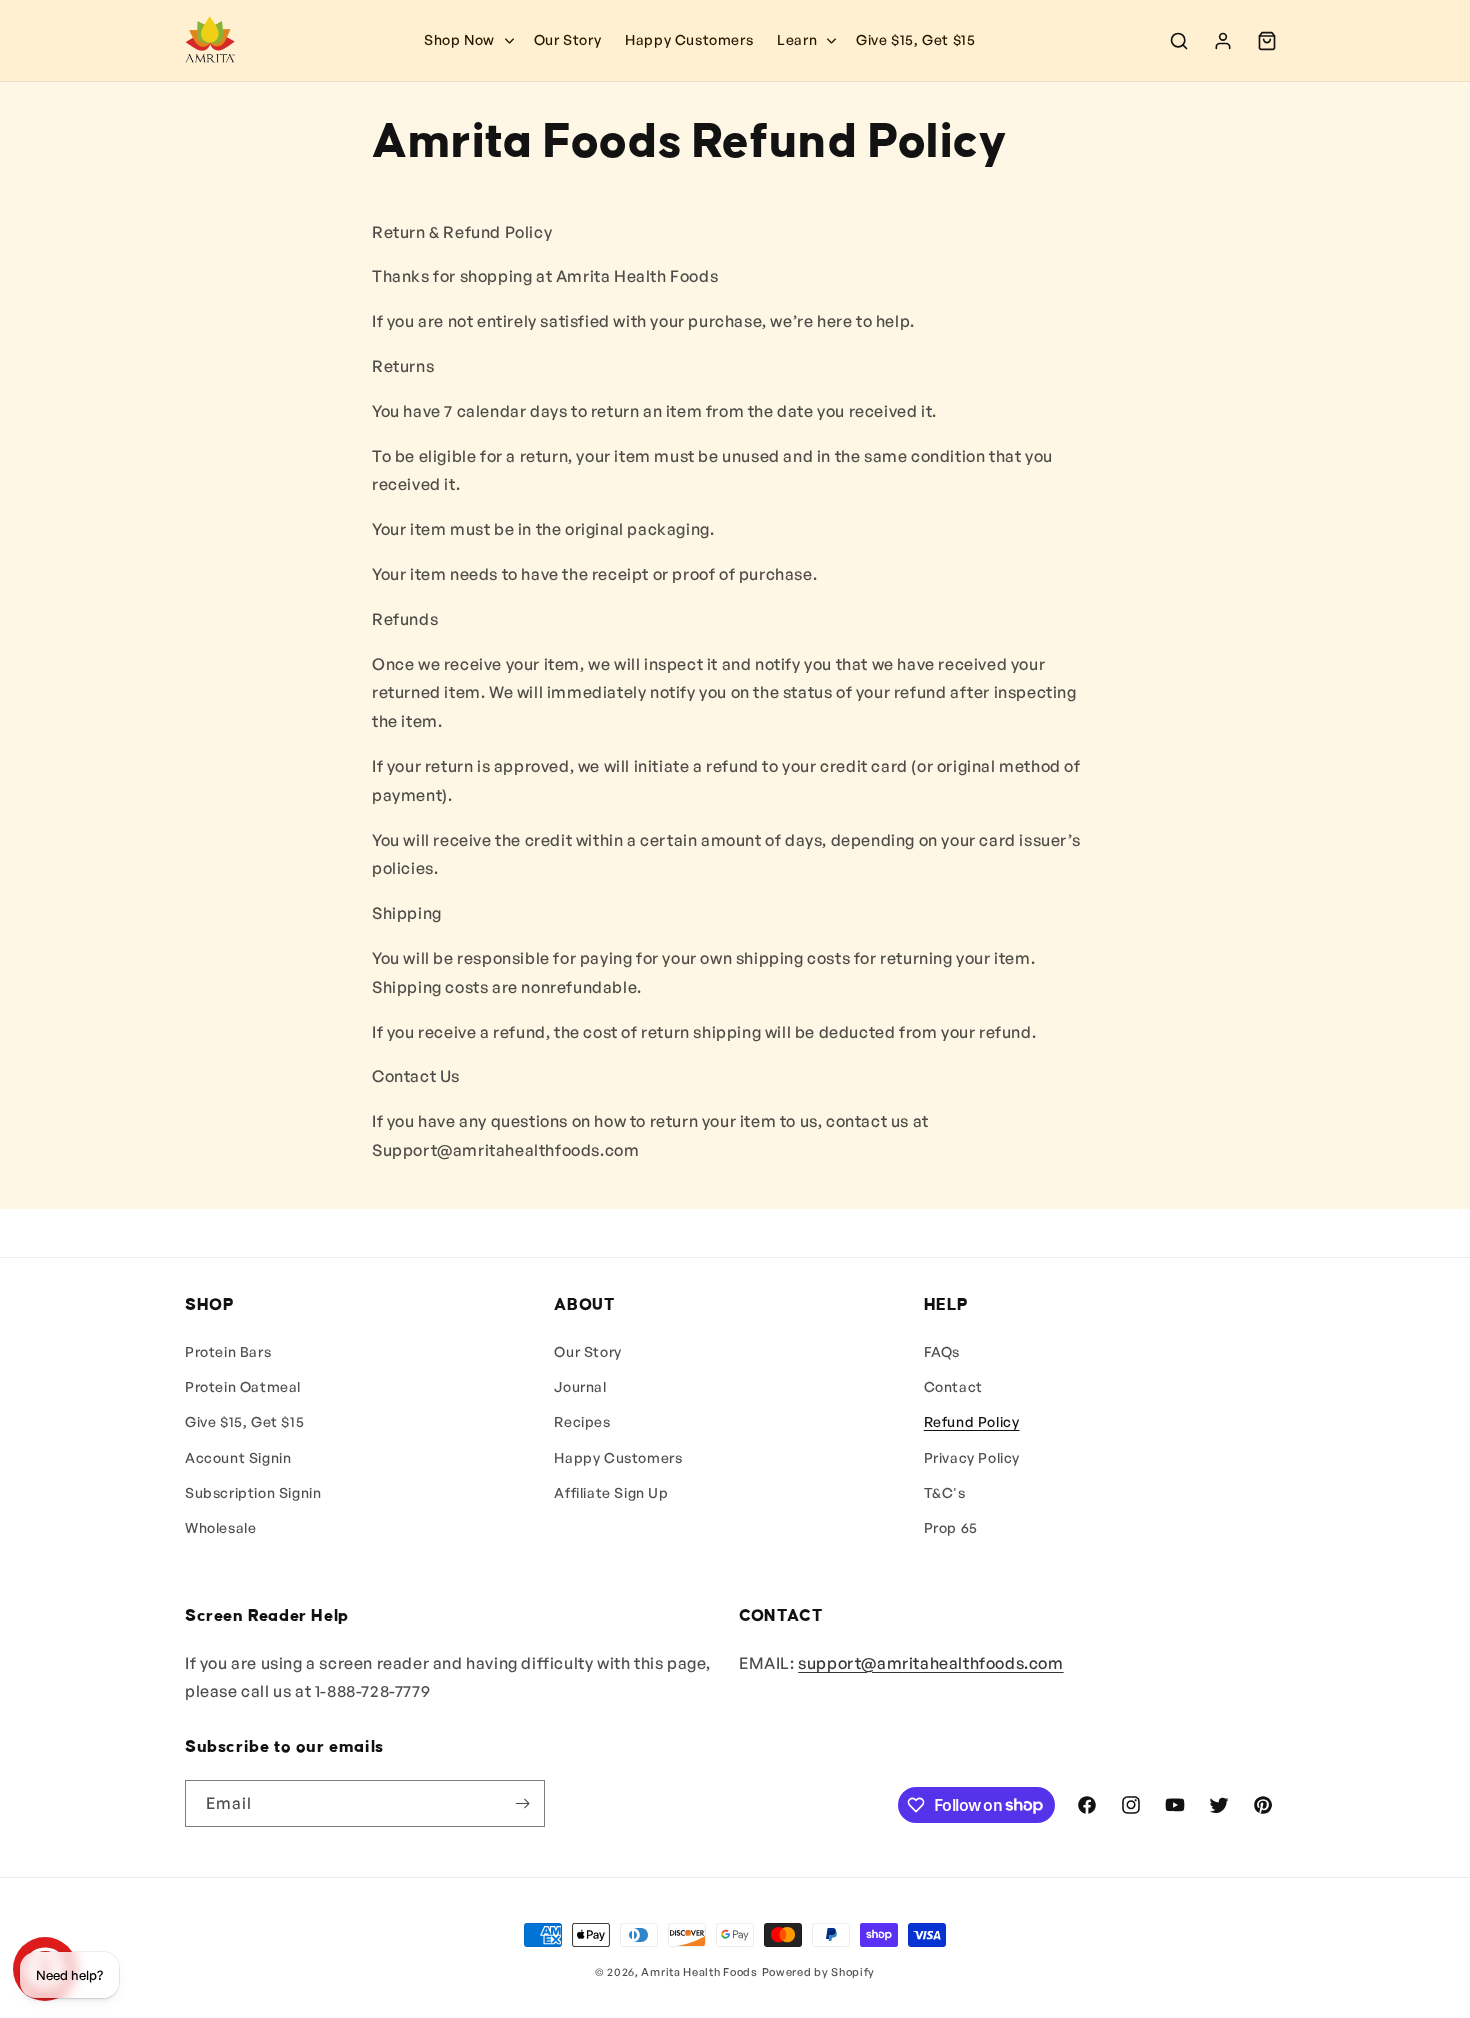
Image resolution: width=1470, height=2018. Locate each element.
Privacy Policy (972, 1457)
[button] (804, 40)
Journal (580, 1386)
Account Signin (238, 1457)
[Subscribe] (522, 1803)
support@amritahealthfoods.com (930, 1663)
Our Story (587, 1351)
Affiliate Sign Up (611, 1492)
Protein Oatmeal (243, 1386)
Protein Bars (228, 1351)
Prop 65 (951, 1527)
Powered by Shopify (819, 1972)
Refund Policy (972, 1421)
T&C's (945, 1492)
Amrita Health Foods (699, 1972)
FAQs (942, 1351)
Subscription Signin (253, 1492)
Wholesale (220, 1527)
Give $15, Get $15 (244, 1421)
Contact (953, 1386)
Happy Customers (618, 1457)
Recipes (582, 1421)
